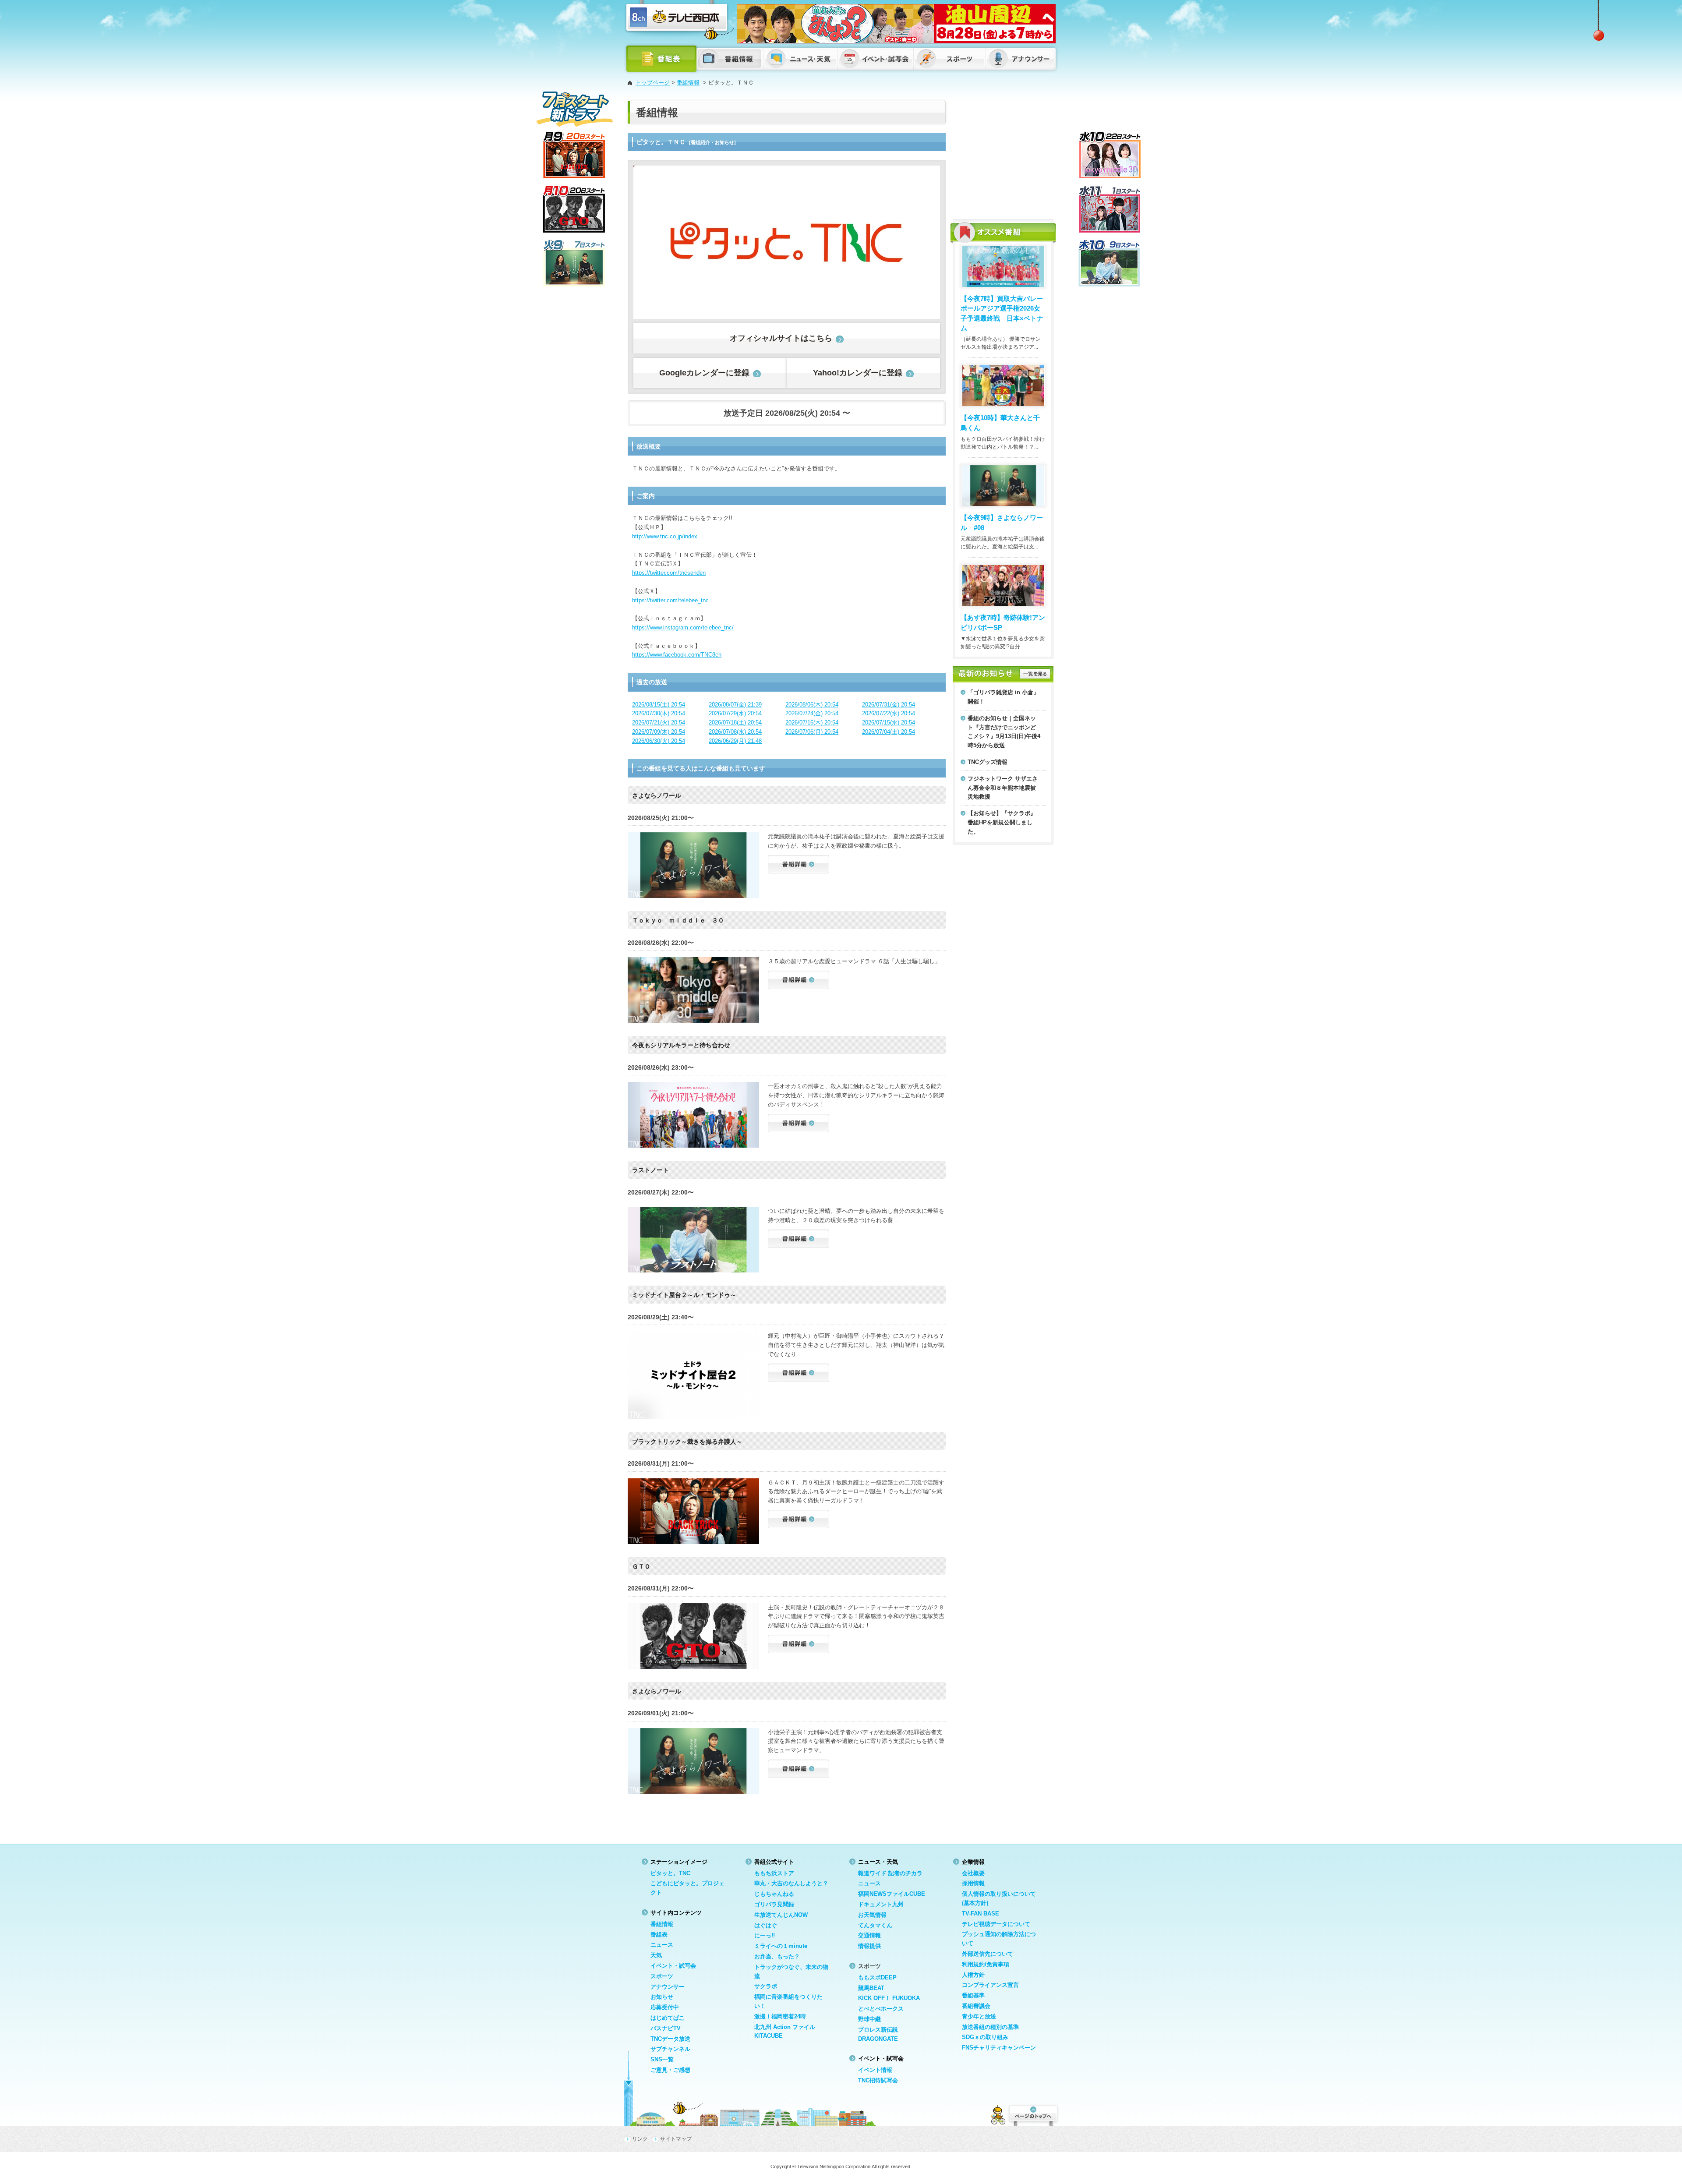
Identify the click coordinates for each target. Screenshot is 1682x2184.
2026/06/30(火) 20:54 (659, 741)
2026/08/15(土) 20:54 (659, 705)
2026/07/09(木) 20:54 (659, 732)
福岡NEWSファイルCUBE (892, 1894)
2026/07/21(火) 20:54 (659, 723)
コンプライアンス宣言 (990, 1985)
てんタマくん (875, 1925)
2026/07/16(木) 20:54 (812, 723)
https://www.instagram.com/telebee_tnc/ (683, 627)
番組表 (659, 1935)
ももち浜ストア (774, 1873)
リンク (640, 2139)
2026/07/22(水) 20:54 (889, 713)
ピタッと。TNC (670, 1873)
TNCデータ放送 (670, 2039)
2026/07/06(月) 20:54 (812, 732)
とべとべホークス (881, 2009)
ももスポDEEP (877, 1977)
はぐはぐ (766, 1925)
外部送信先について (988, 1954)
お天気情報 (872, 1915)
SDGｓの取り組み (985, 2037)
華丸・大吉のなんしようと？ (791, 1883)
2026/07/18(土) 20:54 (735, 723)
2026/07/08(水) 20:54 (735, 732)
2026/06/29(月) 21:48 (735, 741)
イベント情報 (875, 2070)
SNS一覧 (662, 2059)
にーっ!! (765, 1935)
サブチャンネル (670, 2049)
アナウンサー (668, 1987)
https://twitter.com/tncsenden (669, 573)
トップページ (653, 83)
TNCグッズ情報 (988, 762)
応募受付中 (665, 2007)
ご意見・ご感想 (670, 2070)
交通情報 (869, 1935)
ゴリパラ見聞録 (774, 1904)
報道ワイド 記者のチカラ (890, 1873)
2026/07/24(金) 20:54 (812, 713)
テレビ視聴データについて (996, 1924)
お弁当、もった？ (777, 1956)
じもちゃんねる (774, 1894)
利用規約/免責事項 (986, 1964)
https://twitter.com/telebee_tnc (670, 600)
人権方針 (973, 1975)
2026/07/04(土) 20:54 (889, 732)
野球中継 (869, 2019)
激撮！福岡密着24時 (780, 2016)
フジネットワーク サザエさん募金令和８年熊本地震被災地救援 (1003, 788)
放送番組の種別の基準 (990, 2027)
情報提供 (869, 1946)
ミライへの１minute (781, 1946)
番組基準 (973, 1995)
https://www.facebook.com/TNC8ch (677, 655)
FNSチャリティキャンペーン (999, 2048)
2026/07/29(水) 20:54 (735, 713)
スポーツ (662, 1976)
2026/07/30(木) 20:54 (659, 713)
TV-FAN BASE (981, 1914)
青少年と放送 (979, 2016)
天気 (656, 1955)
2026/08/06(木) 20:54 (812, 705)
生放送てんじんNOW (781, 1915)
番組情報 (688, 83)
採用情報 (973, 1883)
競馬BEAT (871, 1988)
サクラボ (766, 1986)
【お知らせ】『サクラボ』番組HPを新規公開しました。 (1002, 822)
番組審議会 (976, 2006)
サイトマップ (676, 2139)
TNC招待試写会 (878, 2080)
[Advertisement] (1003, 155)
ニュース (662, 1945)
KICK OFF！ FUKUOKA (889, 1998)
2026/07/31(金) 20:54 (889, 705)
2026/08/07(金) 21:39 (735, 705)
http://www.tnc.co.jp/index (665, 536)
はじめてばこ (668, 2018)
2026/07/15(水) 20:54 (889, 723)
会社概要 (973, 1873)
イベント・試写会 (673, 1966)
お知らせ (662, 1997)
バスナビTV (666, 2028)
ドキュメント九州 (881, 1904)
